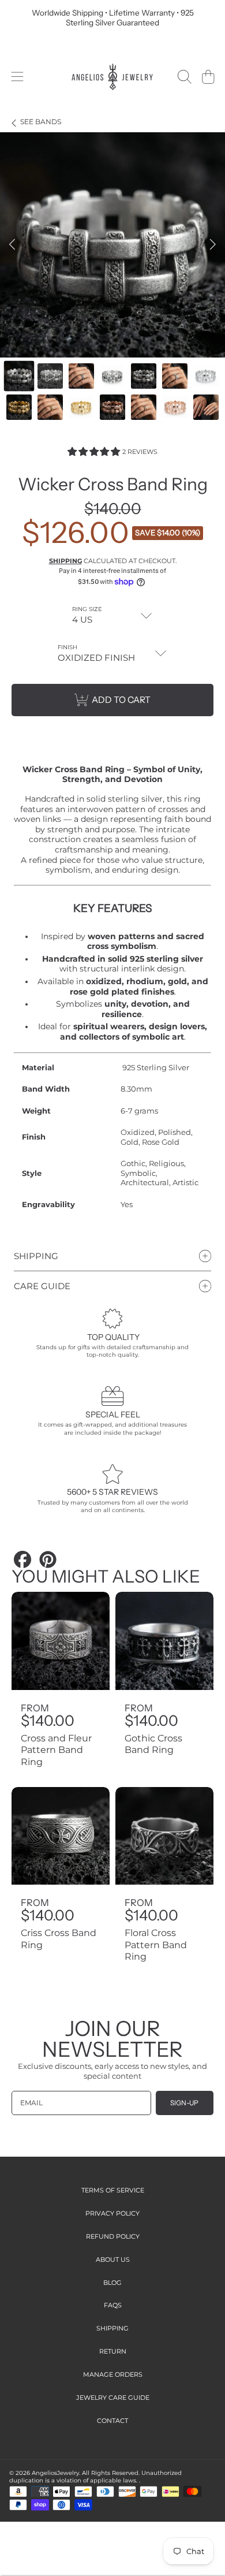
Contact (112, 2421)
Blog (112, 2283)
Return (113, 2351)
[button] (17, 77)
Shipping (65, 561)
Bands (41, 122)
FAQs (113, 2305)
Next (213, 245)
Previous (12, 245)
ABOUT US (113, 2259)
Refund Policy (113, 2236)
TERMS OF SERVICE (113, 2190)
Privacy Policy (112, 2213)
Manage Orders (113, 2374)
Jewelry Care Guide (113, 2398)
